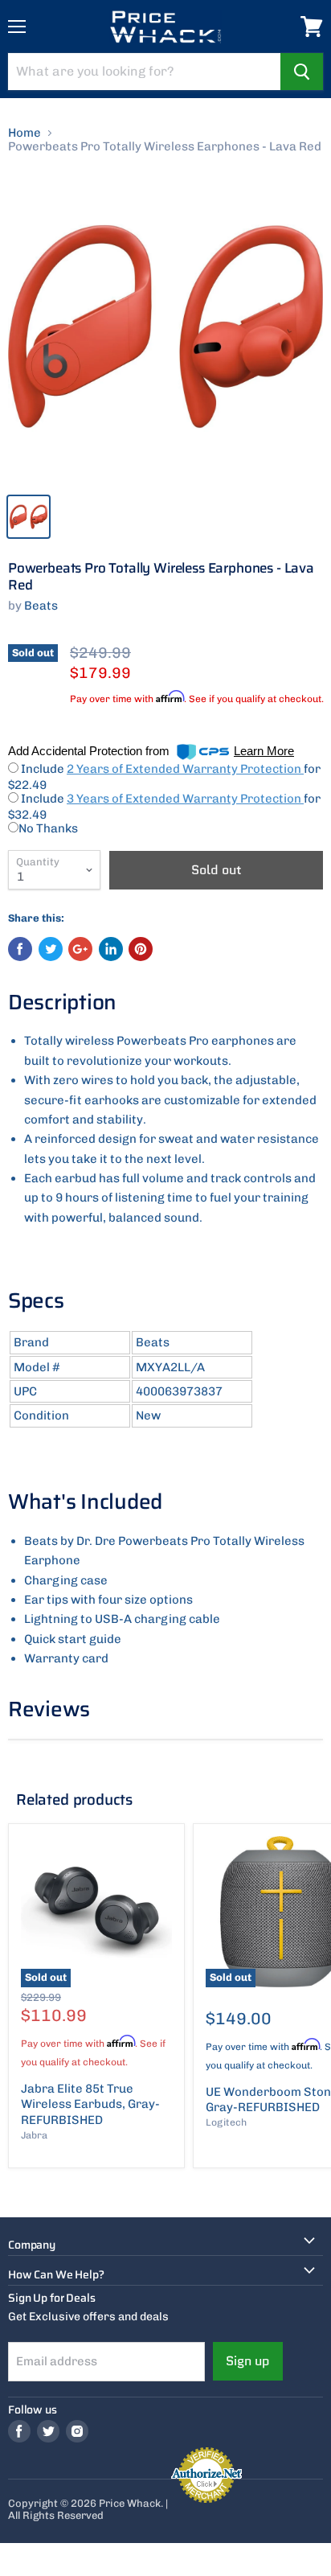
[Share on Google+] (80, 949)
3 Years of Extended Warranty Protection (185, 799)
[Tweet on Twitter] (51, 949)
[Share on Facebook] (20, 949)
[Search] (302, 72)
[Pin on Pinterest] (141, 949)
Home (25, 133)
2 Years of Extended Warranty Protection (185, 769)
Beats (41, 606)
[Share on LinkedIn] (111, 949)
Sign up (248, 2361)
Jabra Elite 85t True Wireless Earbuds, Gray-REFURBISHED (90, 2104)
